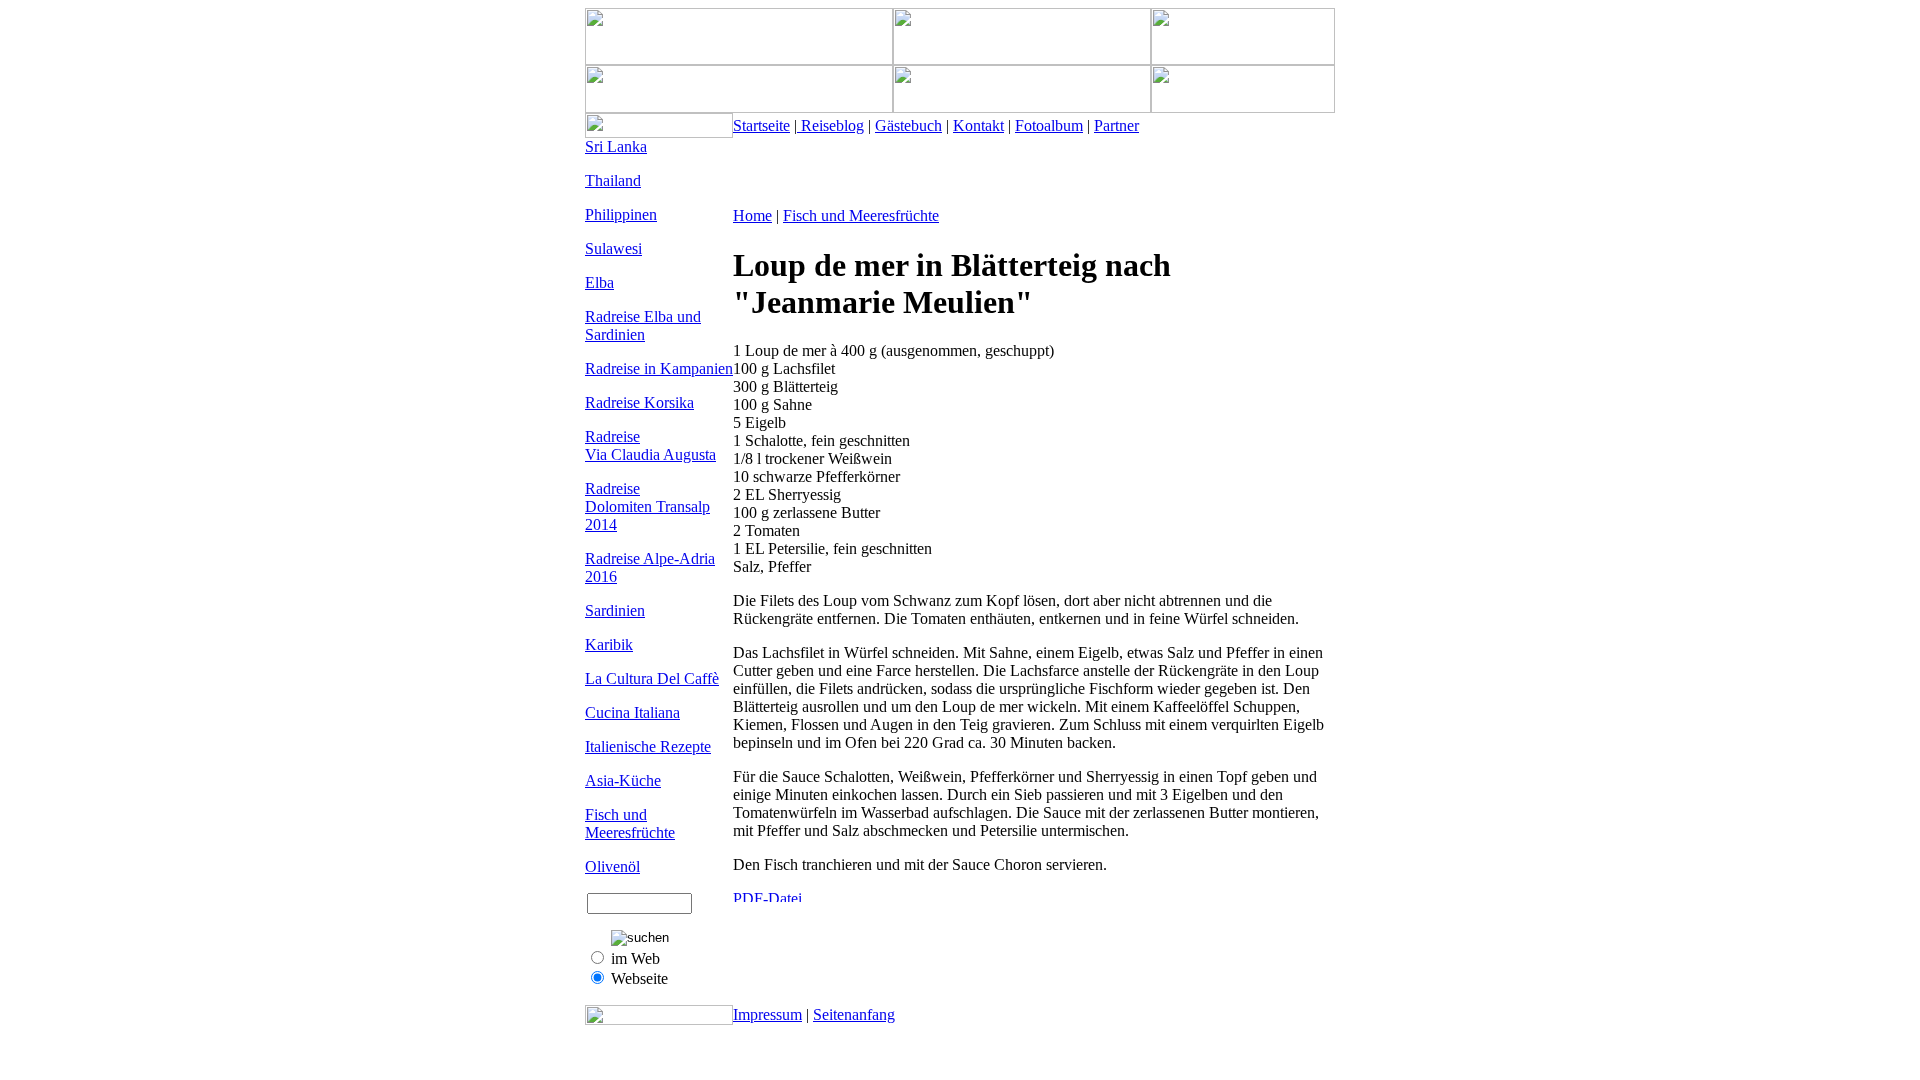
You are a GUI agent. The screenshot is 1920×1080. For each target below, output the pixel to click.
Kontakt (978, 125)
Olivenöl (612, 866)
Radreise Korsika (639, 402)
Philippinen (621, 214)
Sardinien (615, 610)
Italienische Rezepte (648, 746)
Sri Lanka (616, 146)
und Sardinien (643, 325)
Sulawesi (613, 248)
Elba (599, 282)
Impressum (767, 1014)
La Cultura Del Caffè (652, 678)
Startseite (761, 125)
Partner (1116, 125)
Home (752, 215)
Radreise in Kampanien (659, 368)
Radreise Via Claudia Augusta (650, 445)
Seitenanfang (854, 1014)
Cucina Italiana (632, 712)
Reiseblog (830, 125)
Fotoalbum (1049, 125)
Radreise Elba (631, 316)
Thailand (613, 180)
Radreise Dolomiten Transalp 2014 (647, 506)
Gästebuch (908, 125)
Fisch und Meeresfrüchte (630, 823)
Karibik (609, 644)
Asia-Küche (623, 780)
